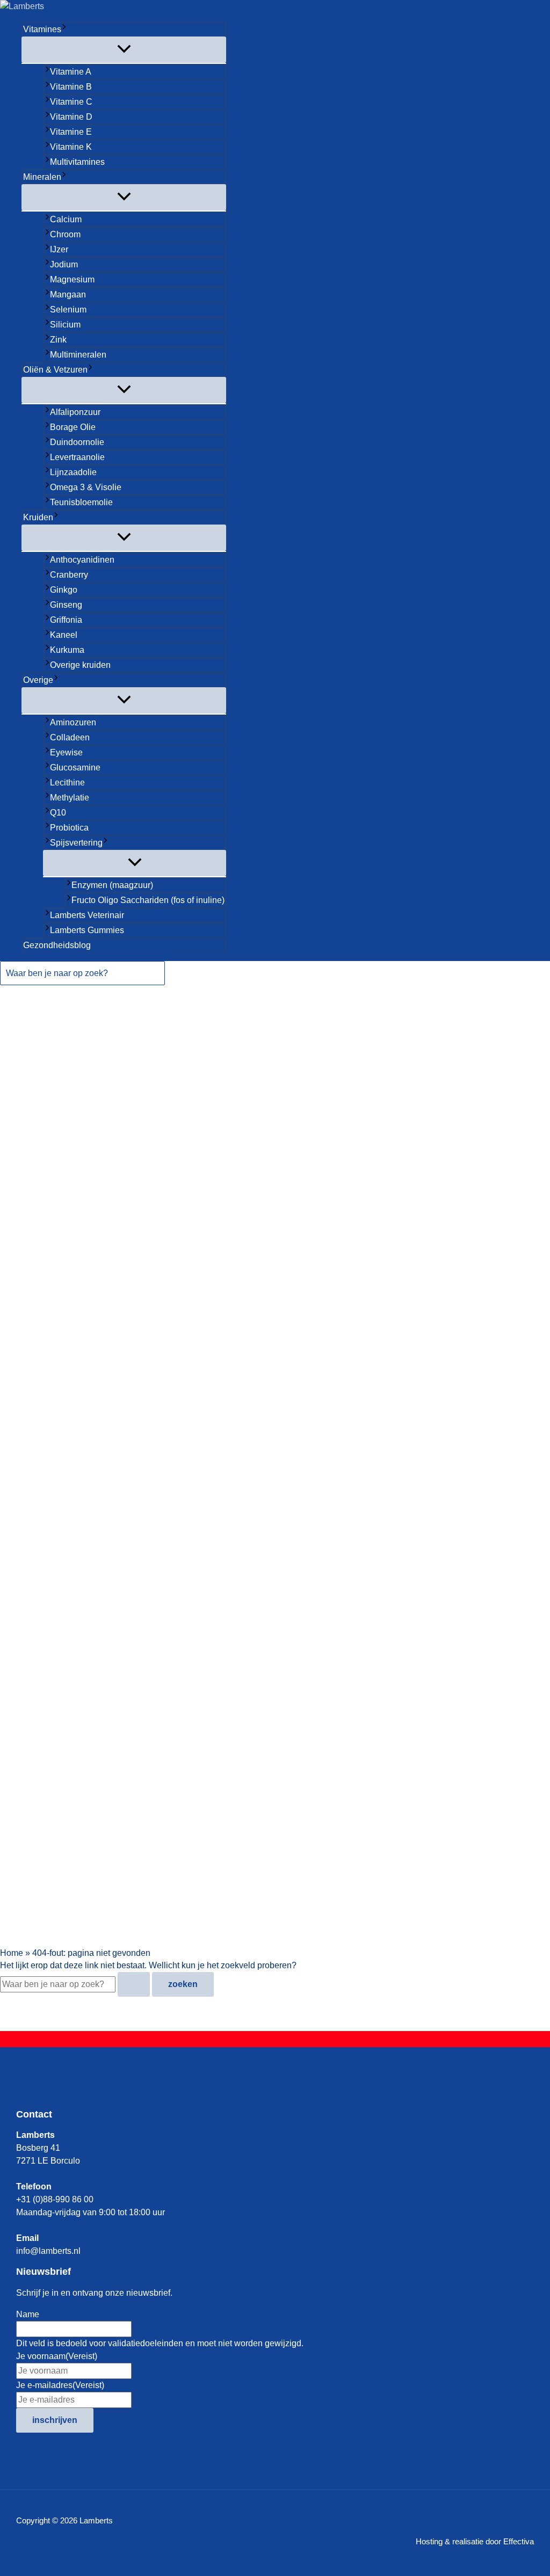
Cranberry (69, 575)
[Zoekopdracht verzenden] (134, 1984)
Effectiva (519, 2541)
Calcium (66, 219)
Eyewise (66, 752)
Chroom (65, 234)
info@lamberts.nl (48, 2251)
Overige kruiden (80, 665)
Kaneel (64, 635)
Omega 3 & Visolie (86, 487)
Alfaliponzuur (75, 412)
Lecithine (67, 783)
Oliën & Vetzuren (55, 370)
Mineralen (42, 177)
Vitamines (42, 29)
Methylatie (70, 798)
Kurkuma (67, 650)
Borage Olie (73, 427)
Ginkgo (64, 590)
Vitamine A (71, 72)
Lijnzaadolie (73, 472)
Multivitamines (77, 162)
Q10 (58, 813)
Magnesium (72, 279)
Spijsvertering (76, 843)
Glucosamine (75, 767)
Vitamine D (71, 117)
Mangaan (68, 294)
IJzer (59, 249)
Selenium (68, 310)
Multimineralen (78, 355)
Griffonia (66, 620)
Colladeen (70, 737)
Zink (58, 340)
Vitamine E (71, 132)
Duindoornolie (77, 442)
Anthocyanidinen (82, 560)
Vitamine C (71, 102)
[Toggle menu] (124, 50)
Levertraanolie (77, 457)
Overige (38, 680)
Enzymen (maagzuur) (112, 885)
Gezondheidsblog (57, 945)
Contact (34, 2114)
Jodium (64, 264)
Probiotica (69, 828)
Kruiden (38, 517)
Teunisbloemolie (81, 502)
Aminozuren (73, 722)
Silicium (65, 325)
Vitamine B (71, 87)
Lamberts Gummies (87, 930)
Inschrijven (55, 2420)
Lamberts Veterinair (87, 915)
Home (12, 1953)
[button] (64, 30)
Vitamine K (71, 147)
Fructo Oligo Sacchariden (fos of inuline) (148, 900)
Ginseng (66, 605)
